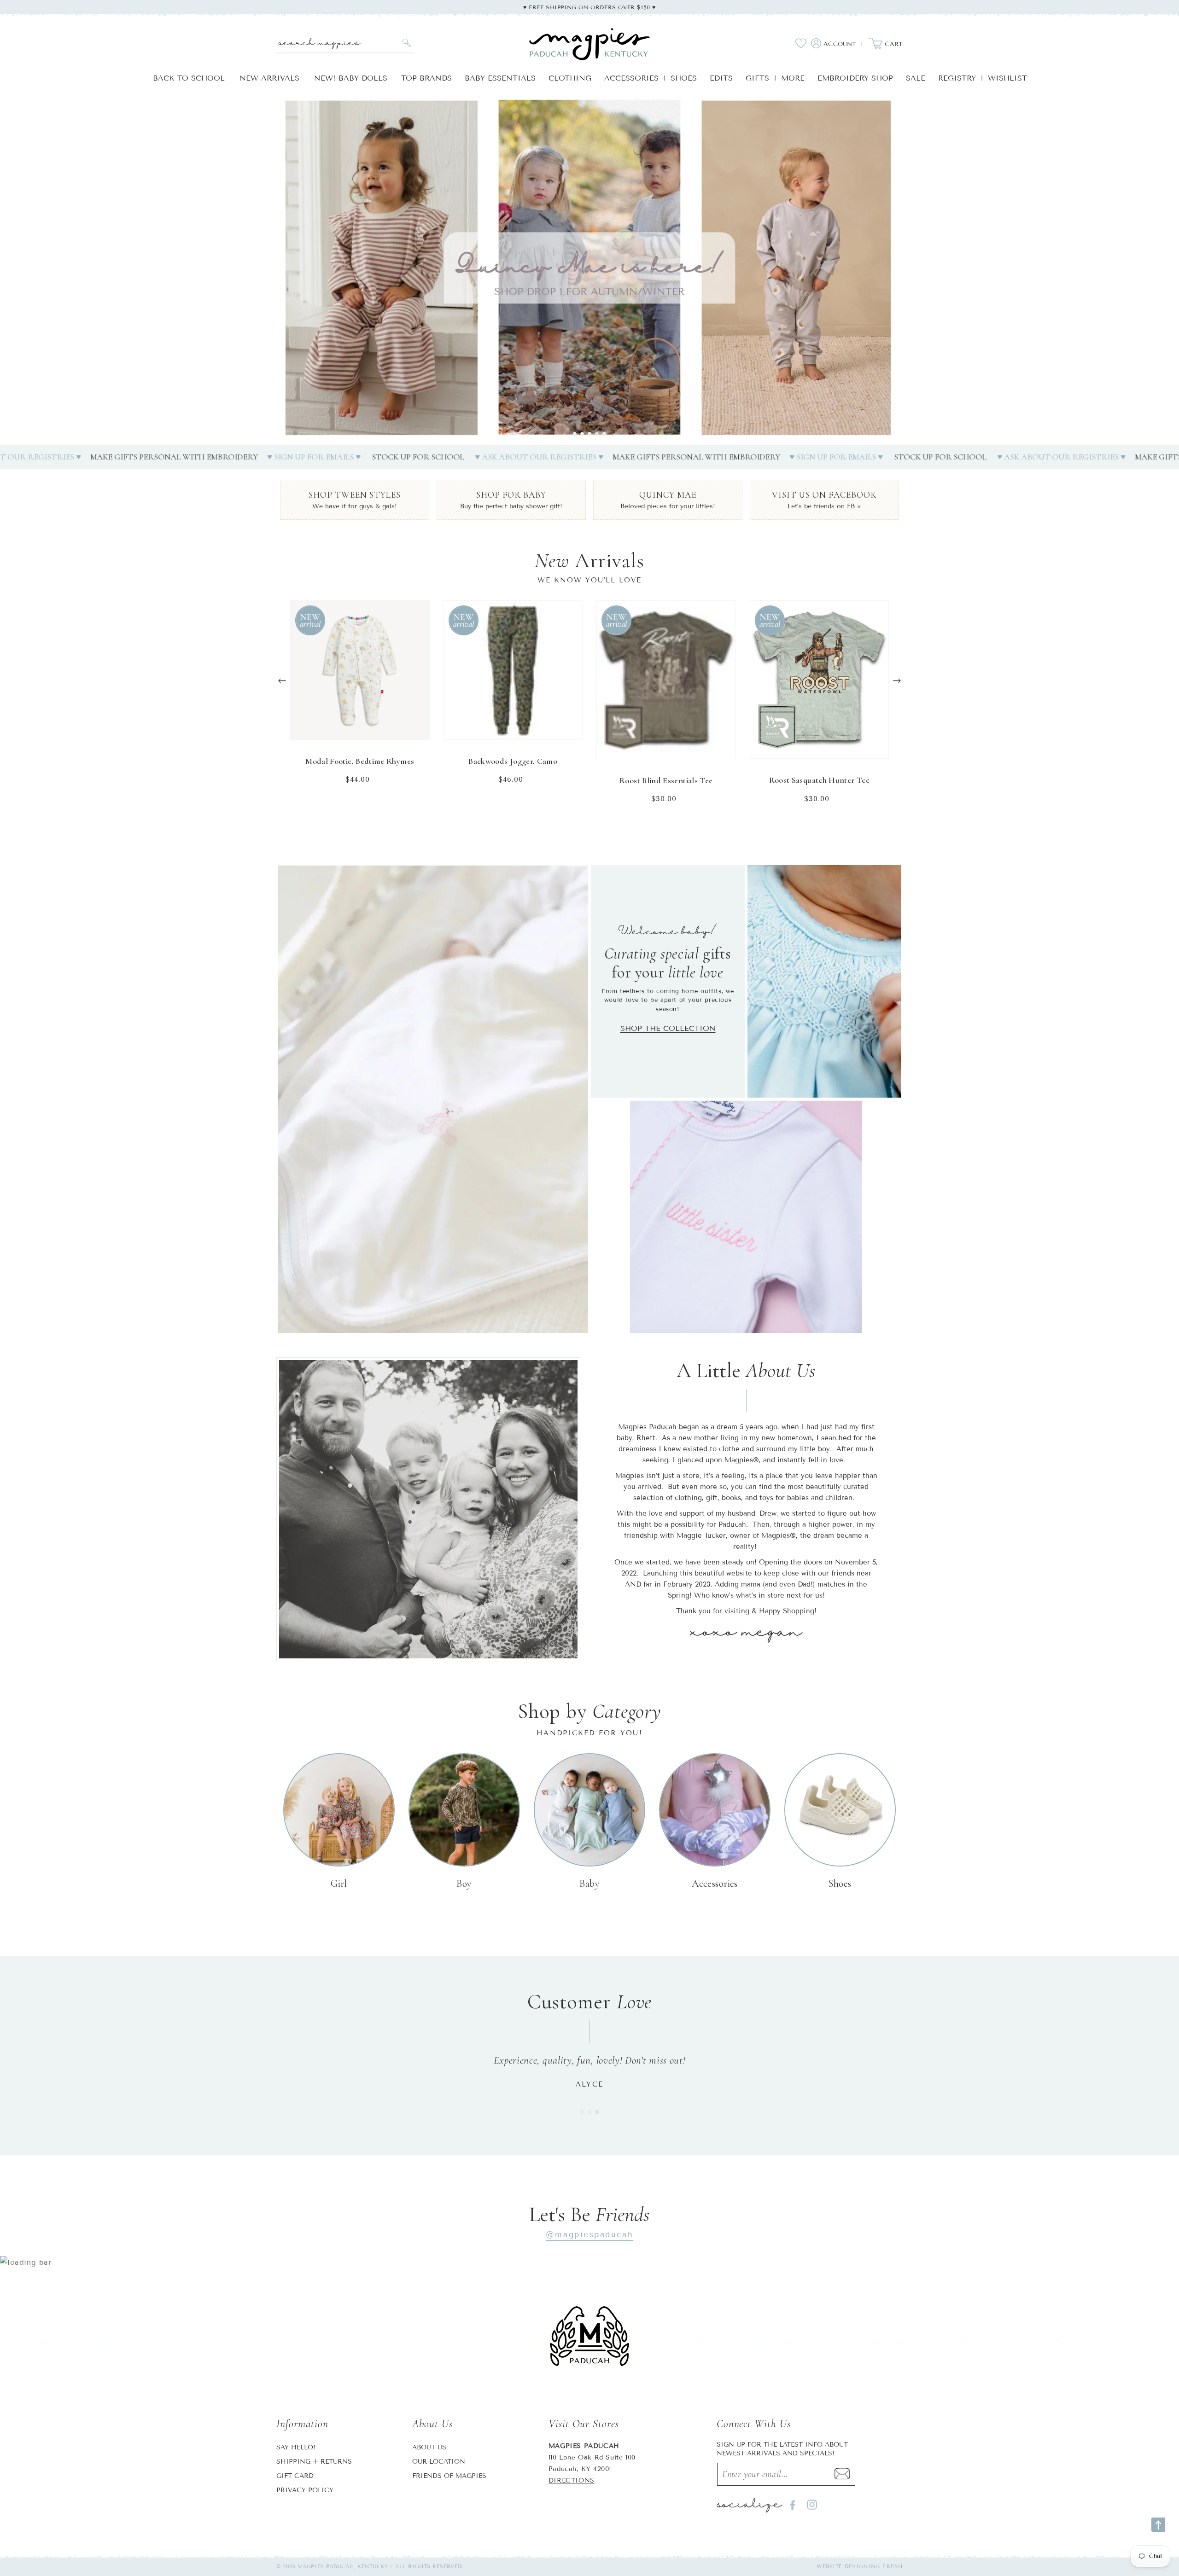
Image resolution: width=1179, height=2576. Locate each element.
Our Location (439, 2462)
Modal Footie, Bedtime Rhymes (360, 761)
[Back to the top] (1158, 2525)
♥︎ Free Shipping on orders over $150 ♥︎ (589, 7)
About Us (429, 2447)
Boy (464, 1884)
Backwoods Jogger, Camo (513, 761)
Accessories (715, 1884)
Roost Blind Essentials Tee (666, 780)
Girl (339, 1884)
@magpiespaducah (589, 2235)
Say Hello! (296, 2447)
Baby (590, 1884)
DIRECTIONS (572, 2480)
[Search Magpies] (406, 43)
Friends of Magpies (449, 2476)
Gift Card (295, 2476)
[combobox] (345, 43)
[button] (575, 434)
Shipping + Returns (314, 2462)
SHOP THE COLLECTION (668, 1028)
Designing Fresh (874, 2566)
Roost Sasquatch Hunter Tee (819, 780)
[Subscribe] (842, 2474)
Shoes (840, 1884)
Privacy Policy (305, 2490)
